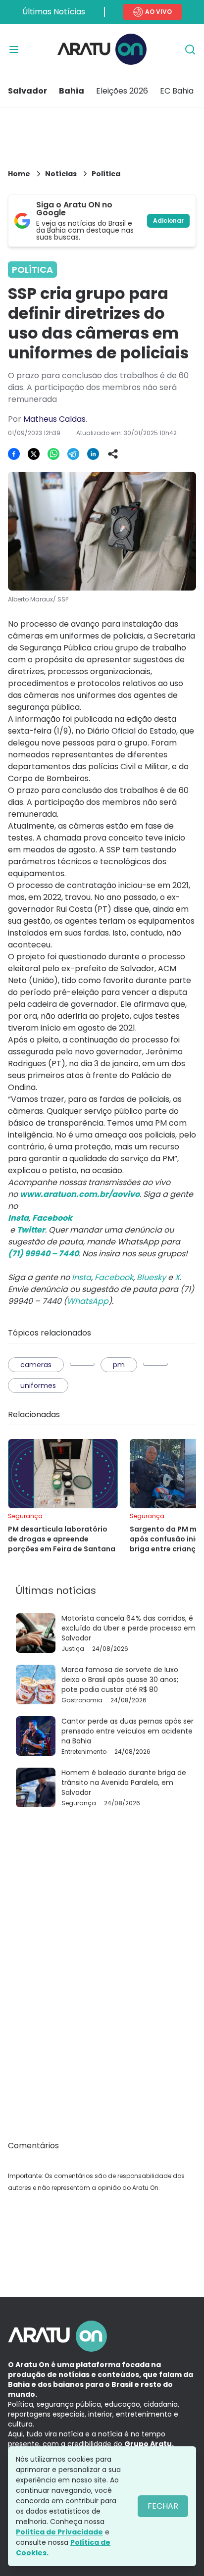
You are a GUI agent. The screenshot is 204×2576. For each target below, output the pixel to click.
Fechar (163, 2506)
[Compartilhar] (113, 454)
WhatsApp (88, 1301)
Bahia (72, 91)
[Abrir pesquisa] (190, 50)
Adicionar (168, 221)
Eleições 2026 (122, 91)
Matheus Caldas (54, 419)
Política (106, 174)
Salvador (27, 91)
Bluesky (151, 1277)
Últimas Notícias (54, 12)
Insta (81, 1277)
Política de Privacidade (59, 2532)
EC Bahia (177, 91)
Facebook (114, 1277)
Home (19, 174)
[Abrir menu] (14, 50)
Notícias (61, 174)
